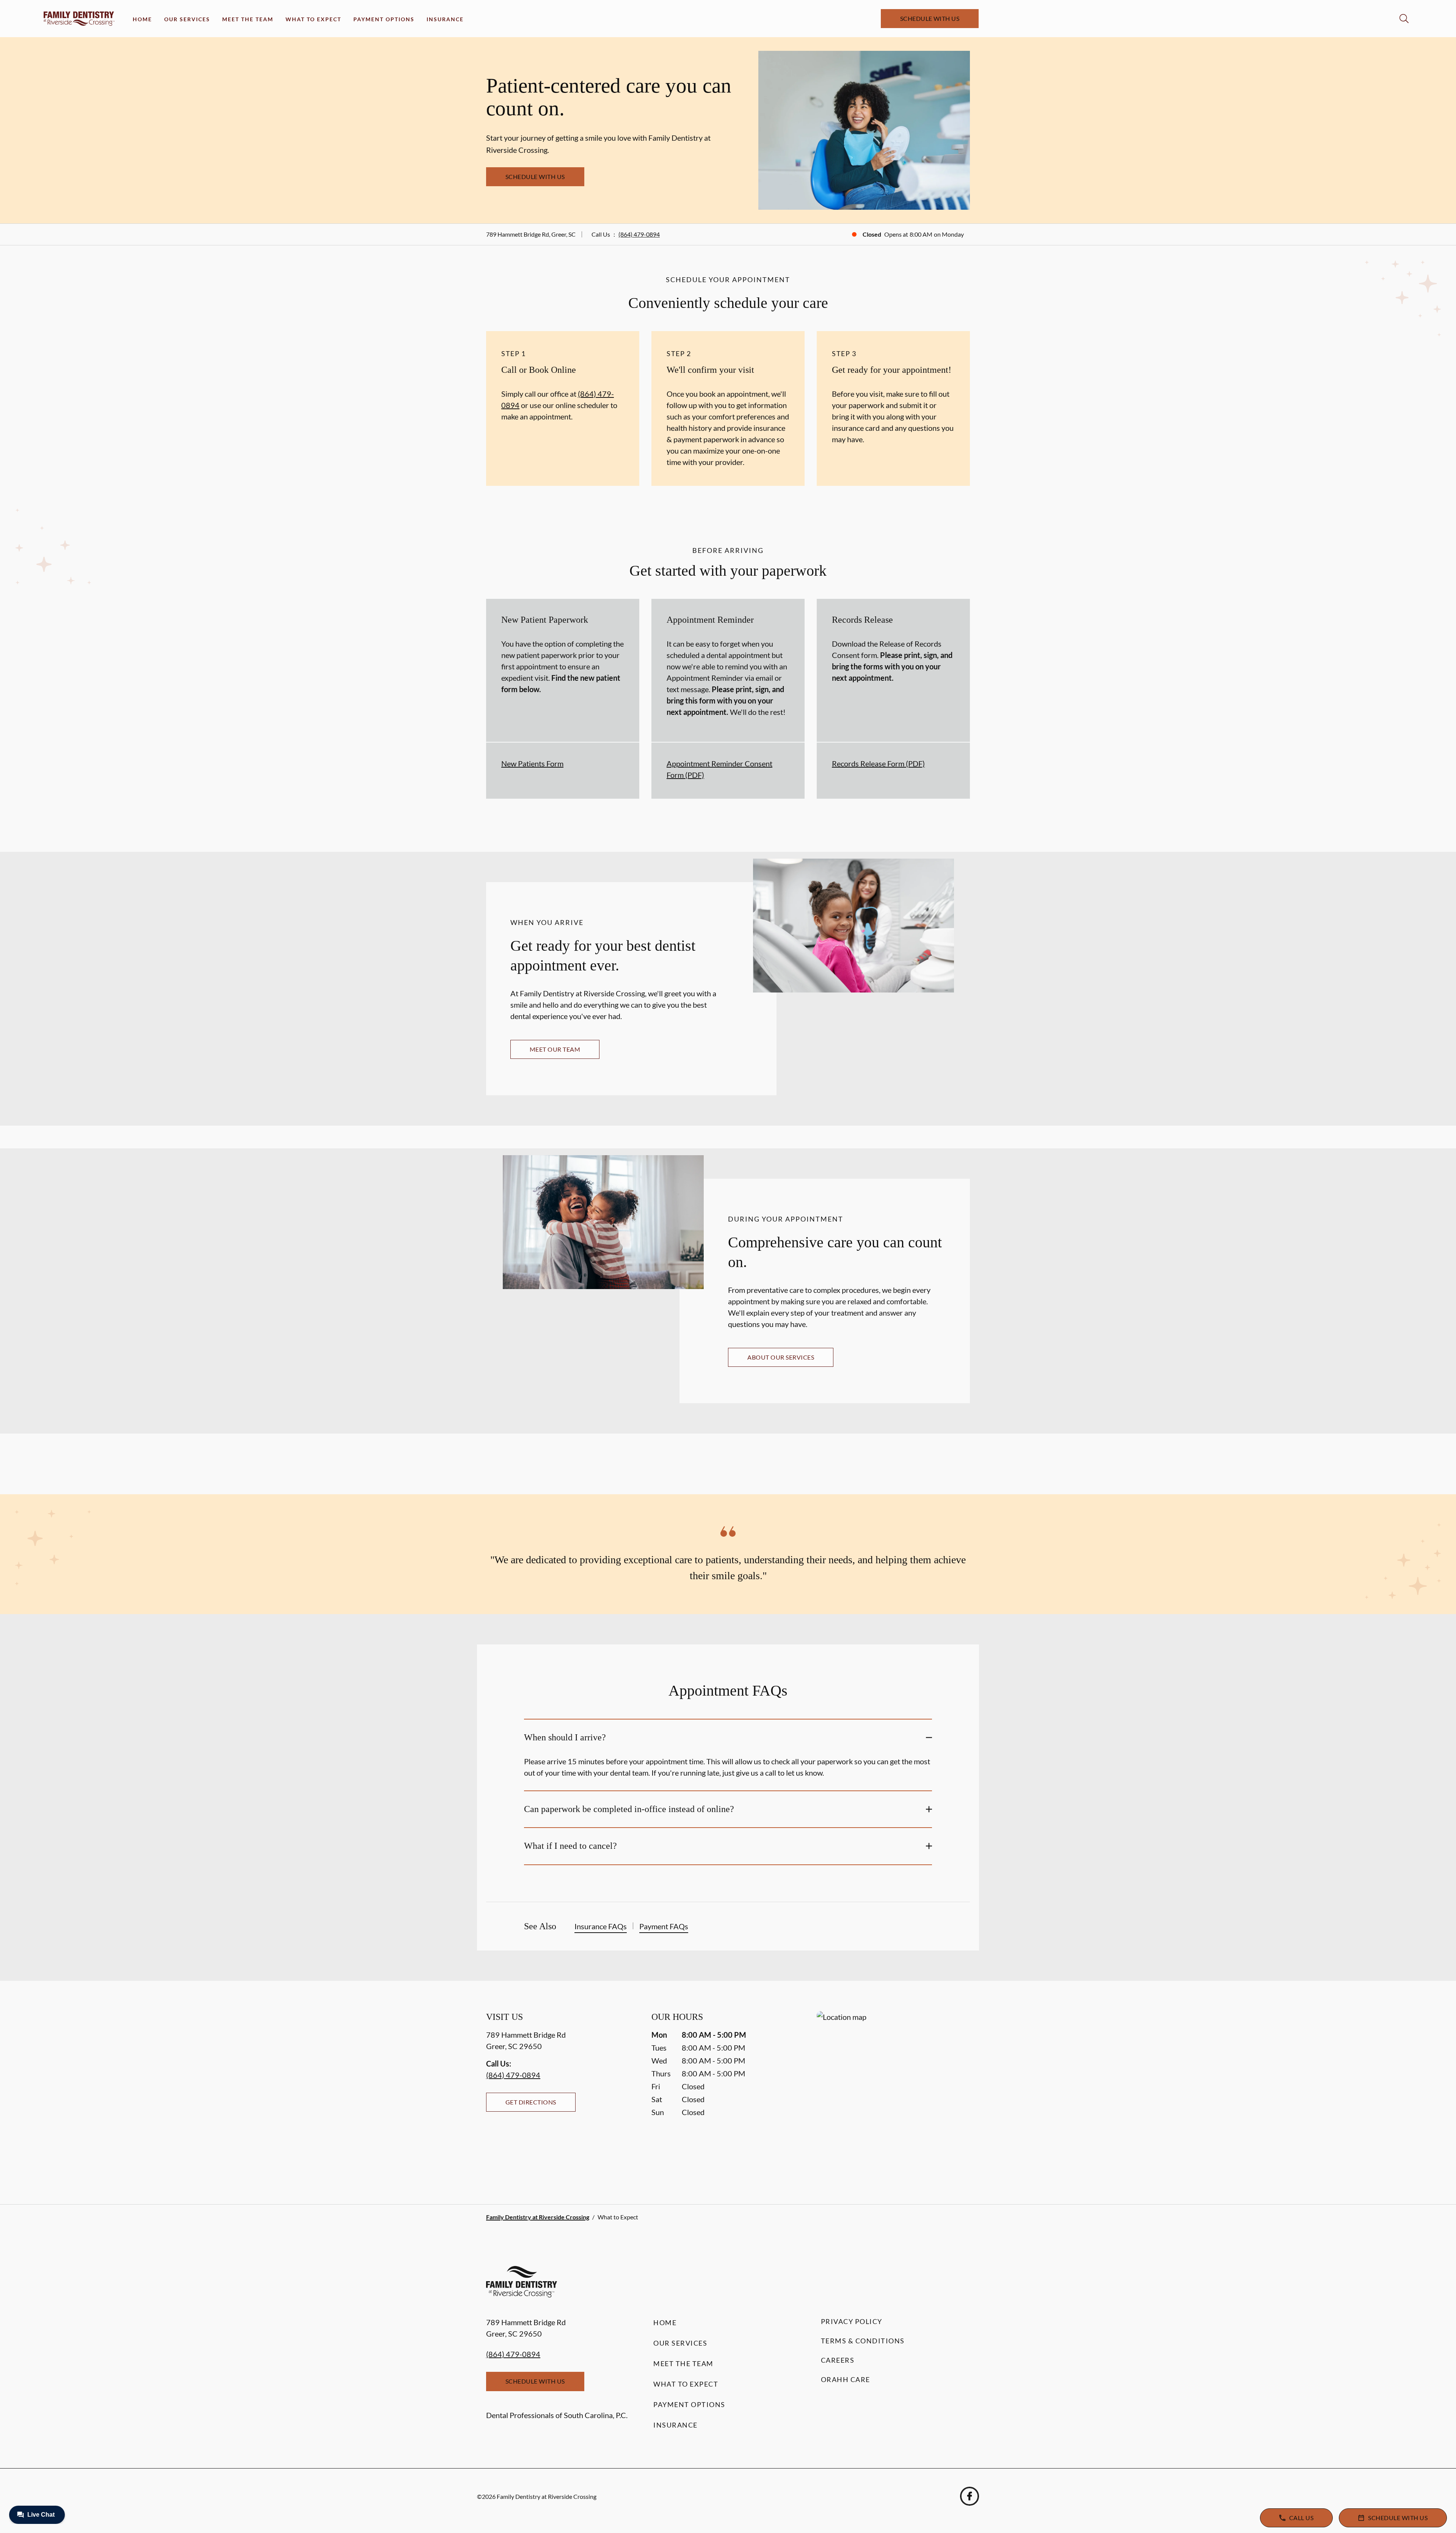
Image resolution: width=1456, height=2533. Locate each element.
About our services (781, 1357)
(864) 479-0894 (639, 234)
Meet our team (555, 1049)
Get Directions (531, 2102)
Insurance (445, 19)
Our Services (187, 19)
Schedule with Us (930, 18)
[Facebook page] (970, 2496)
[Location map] (893, 2093)
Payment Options (384, 19)
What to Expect (313, 19)
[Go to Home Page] (79, 19)
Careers (838, 2360)
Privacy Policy (852, 2321)
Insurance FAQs (601, 1926)
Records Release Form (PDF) (878, 763)
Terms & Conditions (863, 2341)
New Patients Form (532, 763)
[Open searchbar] (1404, 19)
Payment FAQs (664, 1926)
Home (142, 19)
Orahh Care (846, 2379)
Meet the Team (248, 19)
